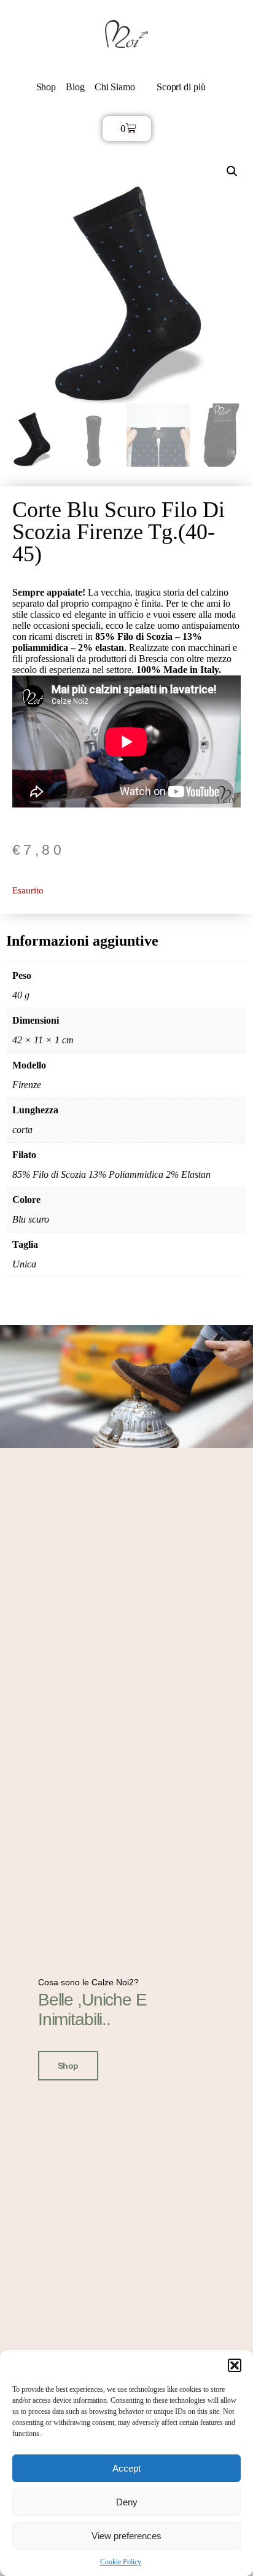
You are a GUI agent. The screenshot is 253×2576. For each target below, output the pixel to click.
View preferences (126, 2536)
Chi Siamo (115, 87)
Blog (75, 87)
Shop (46, 87)
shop (68, 2066)
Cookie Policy (121, 2562)
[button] (235, 2365)
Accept (126, 2468)
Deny (127, 2502)
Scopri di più (181, 87)
